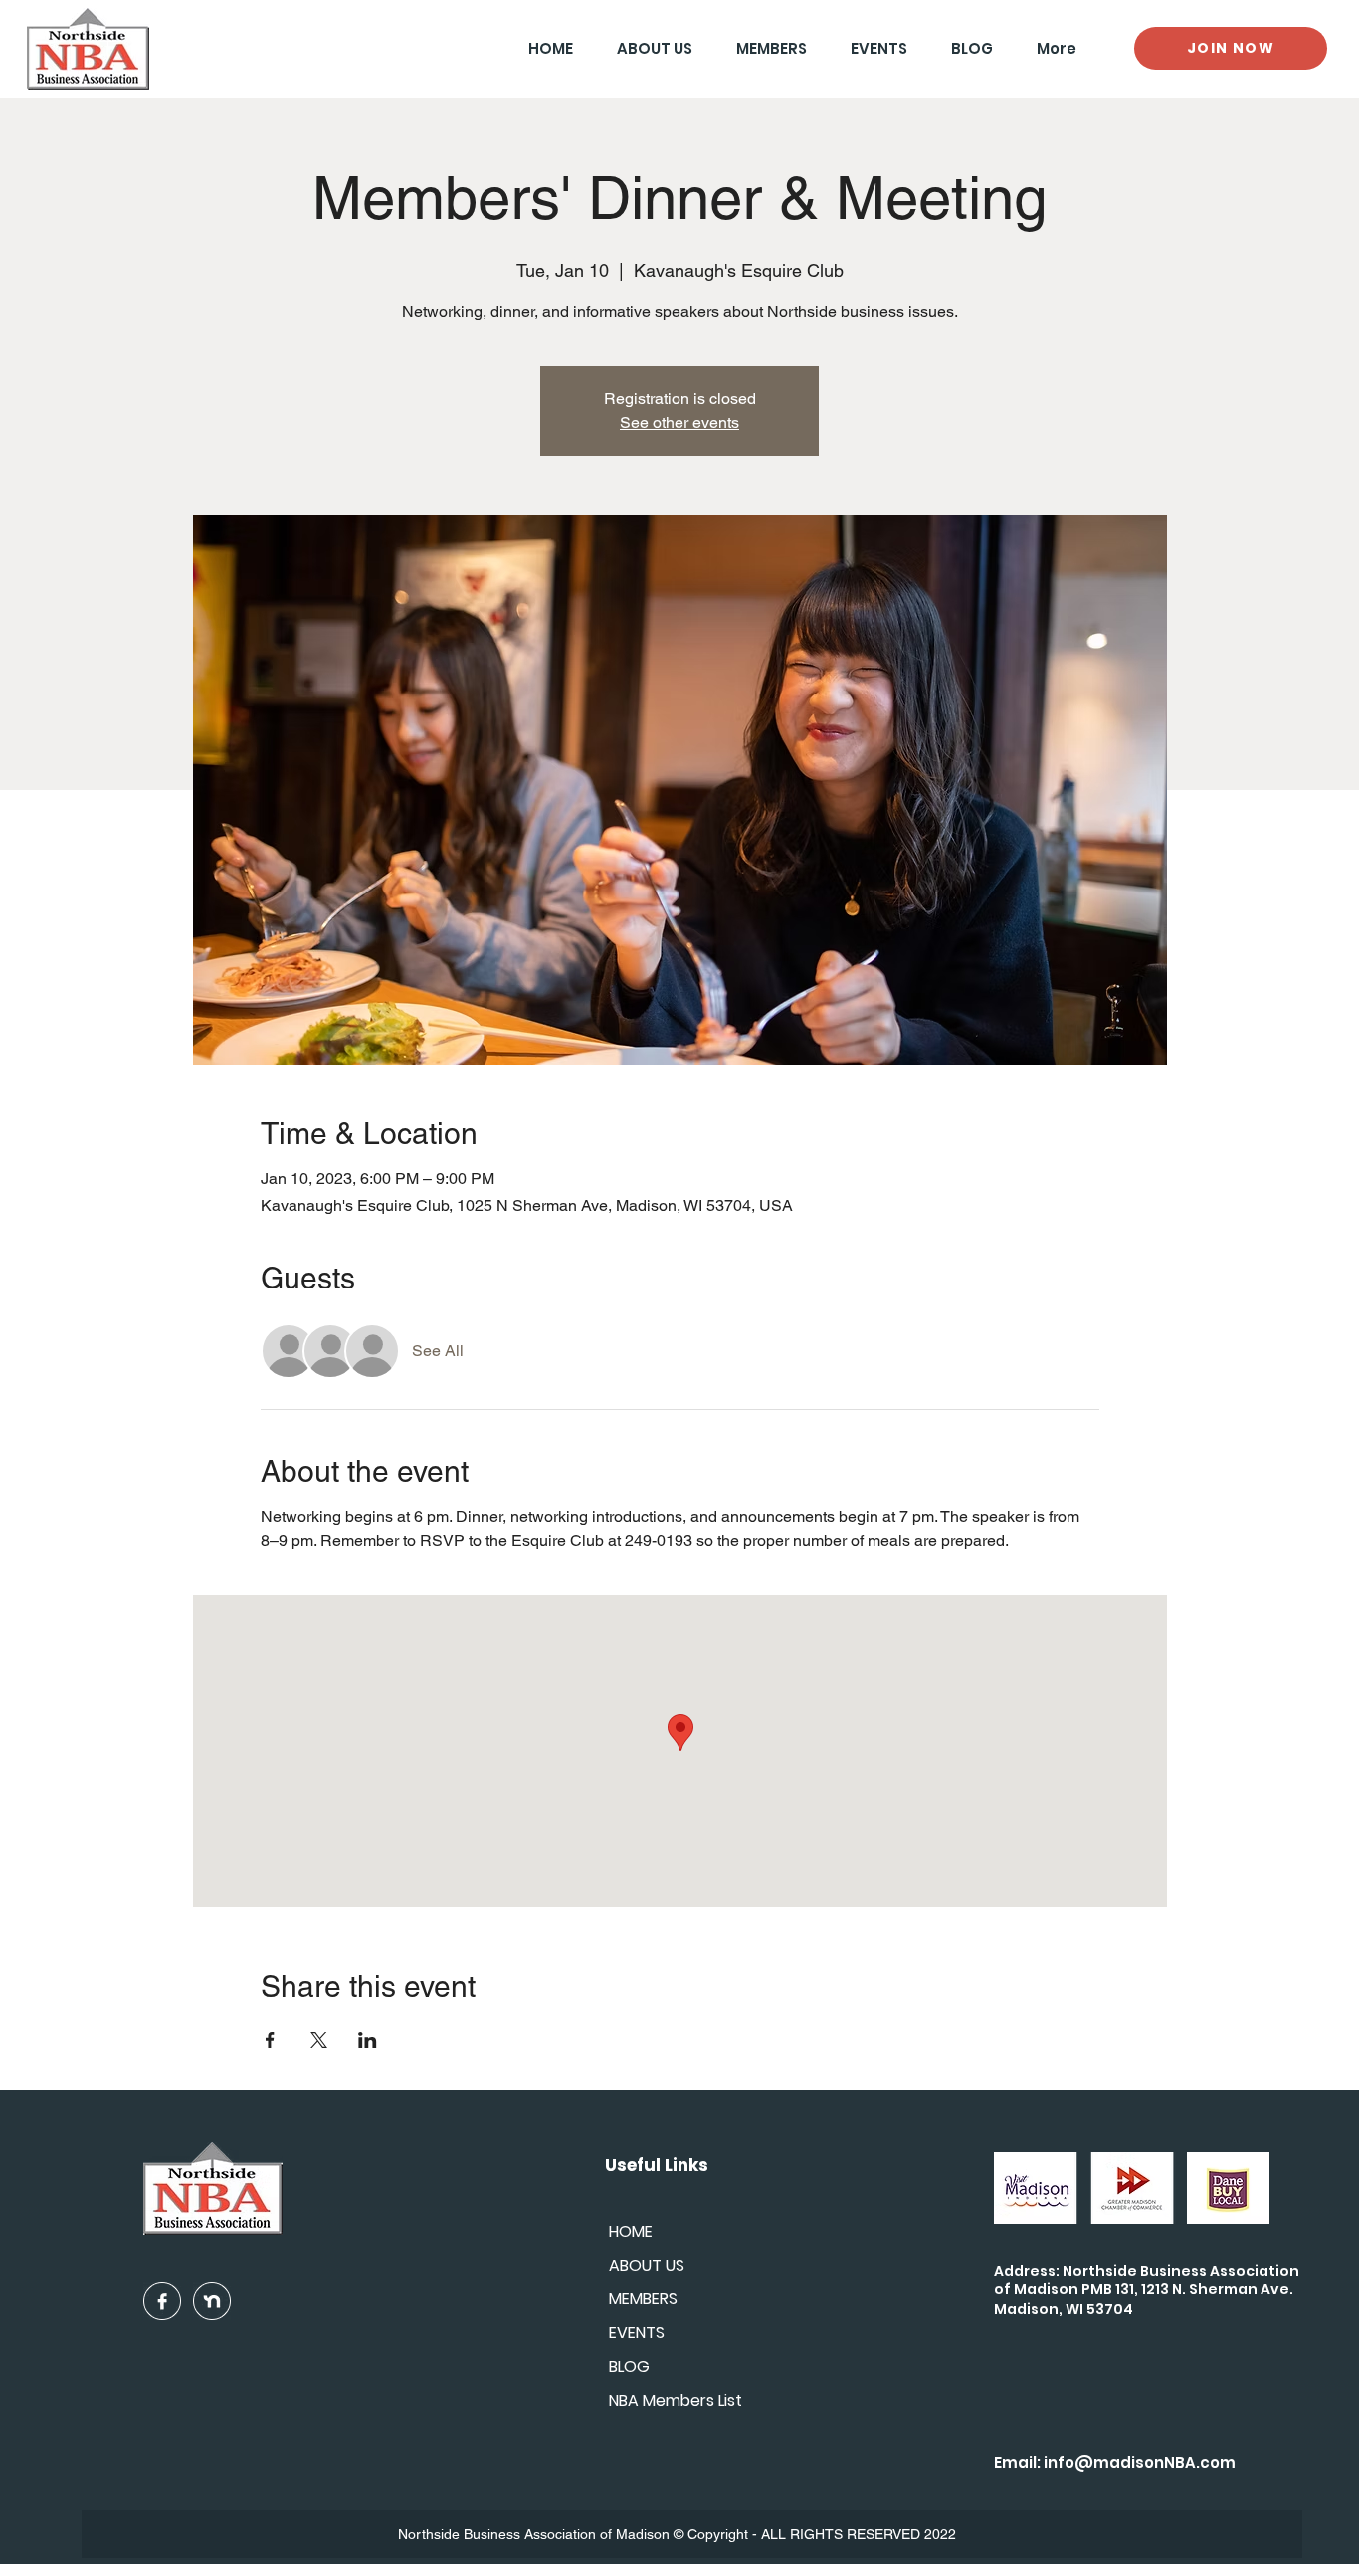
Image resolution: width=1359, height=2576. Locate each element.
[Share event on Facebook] (270, 2040)
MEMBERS (643, 2299)
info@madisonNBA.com (1140, 2462)
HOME (631, 2231)
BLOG (629, 2367)
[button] (765, 48)
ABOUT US (647, 2265)
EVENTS (637, 2333)
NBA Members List (676, 2400)
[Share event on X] (319, 2040)
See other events (679, 422)
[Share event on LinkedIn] (368, 2040)
